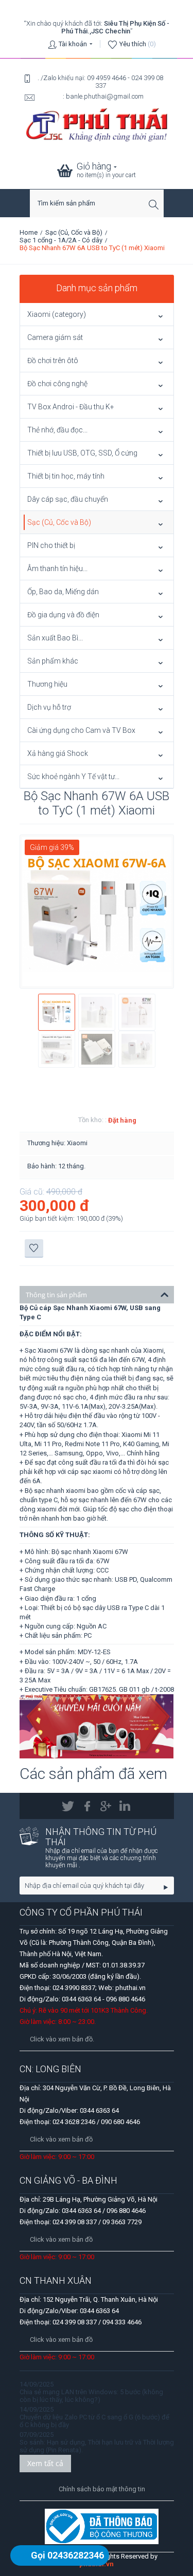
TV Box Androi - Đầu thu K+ (71, 407)
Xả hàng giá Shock (58, 753)
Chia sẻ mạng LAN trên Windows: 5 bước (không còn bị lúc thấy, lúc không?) (91, 2396)
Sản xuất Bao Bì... (55, 638)
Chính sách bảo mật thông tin (102, 2489)
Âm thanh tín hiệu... (57, 569)
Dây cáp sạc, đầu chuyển (68, 499)
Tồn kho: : (92, 1120)
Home (29, 232)
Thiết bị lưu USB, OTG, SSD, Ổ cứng (82, 453)
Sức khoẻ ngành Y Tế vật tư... (73, 776)
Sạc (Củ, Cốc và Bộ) (74, 232)
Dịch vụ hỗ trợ (49, 707)
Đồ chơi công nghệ (57, 384)
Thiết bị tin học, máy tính (66, 476)
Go (166, 1886)
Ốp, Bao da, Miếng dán (63, 592)
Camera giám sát (55, 337)
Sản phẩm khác (53, 661)
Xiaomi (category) (57, 314)
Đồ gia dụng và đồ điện (63, 615)
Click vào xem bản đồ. (62, 2039)
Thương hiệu (47, 684)
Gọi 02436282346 (67, 2555)
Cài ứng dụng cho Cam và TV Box (81, 730)
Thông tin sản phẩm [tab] (56, 1295)
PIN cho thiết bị (51, 545)
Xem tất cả (45, 2463)
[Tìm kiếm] (156, 204)
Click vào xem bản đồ (61, 2139)
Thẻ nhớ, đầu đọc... (57, 430)
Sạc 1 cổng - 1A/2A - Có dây (61, 240)
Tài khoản (73, 44)
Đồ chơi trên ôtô (53, 361)
